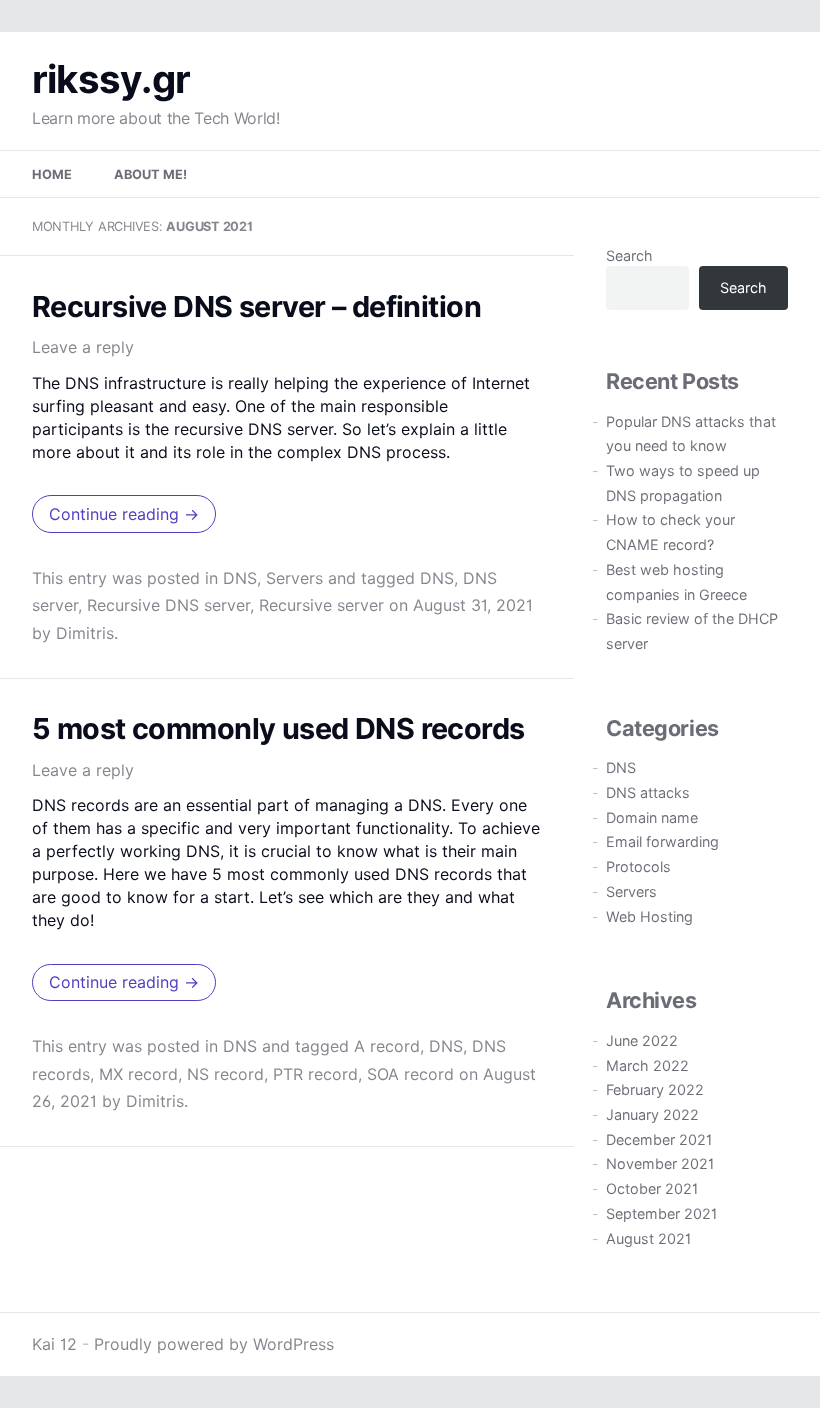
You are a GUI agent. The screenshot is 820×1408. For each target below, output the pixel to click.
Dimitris (85, 633)
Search (629, 255)
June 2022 (642, 1040)
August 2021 (648, 1238)
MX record (138, 1074)
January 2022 (652, 1114)
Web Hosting (649, 916)
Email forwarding (662, 841)
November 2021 (660, 1163)
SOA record (410, 1074)
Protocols (638, 866)
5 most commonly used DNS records (278, 728)
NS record (225, 1074)
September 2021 (661, 1213)
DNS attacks (648, 792)
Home (52, 174)
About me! (150, 174)
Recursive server (321, 605)
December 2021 (659, 1139)
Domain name (652, 817)
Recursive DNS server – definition (256, 306)
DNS (240, 578)
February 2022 (655, 1089)
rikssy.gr (111, 79)
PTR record (315, 1074)
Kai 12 (54, 1344)
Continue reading (124, 514)
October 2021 (652, 1188)
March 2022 (647, 1065)
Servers (294, 578)
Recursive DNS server (168, 605)
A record (387, 1046)
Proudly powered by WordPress (214, 1344)
